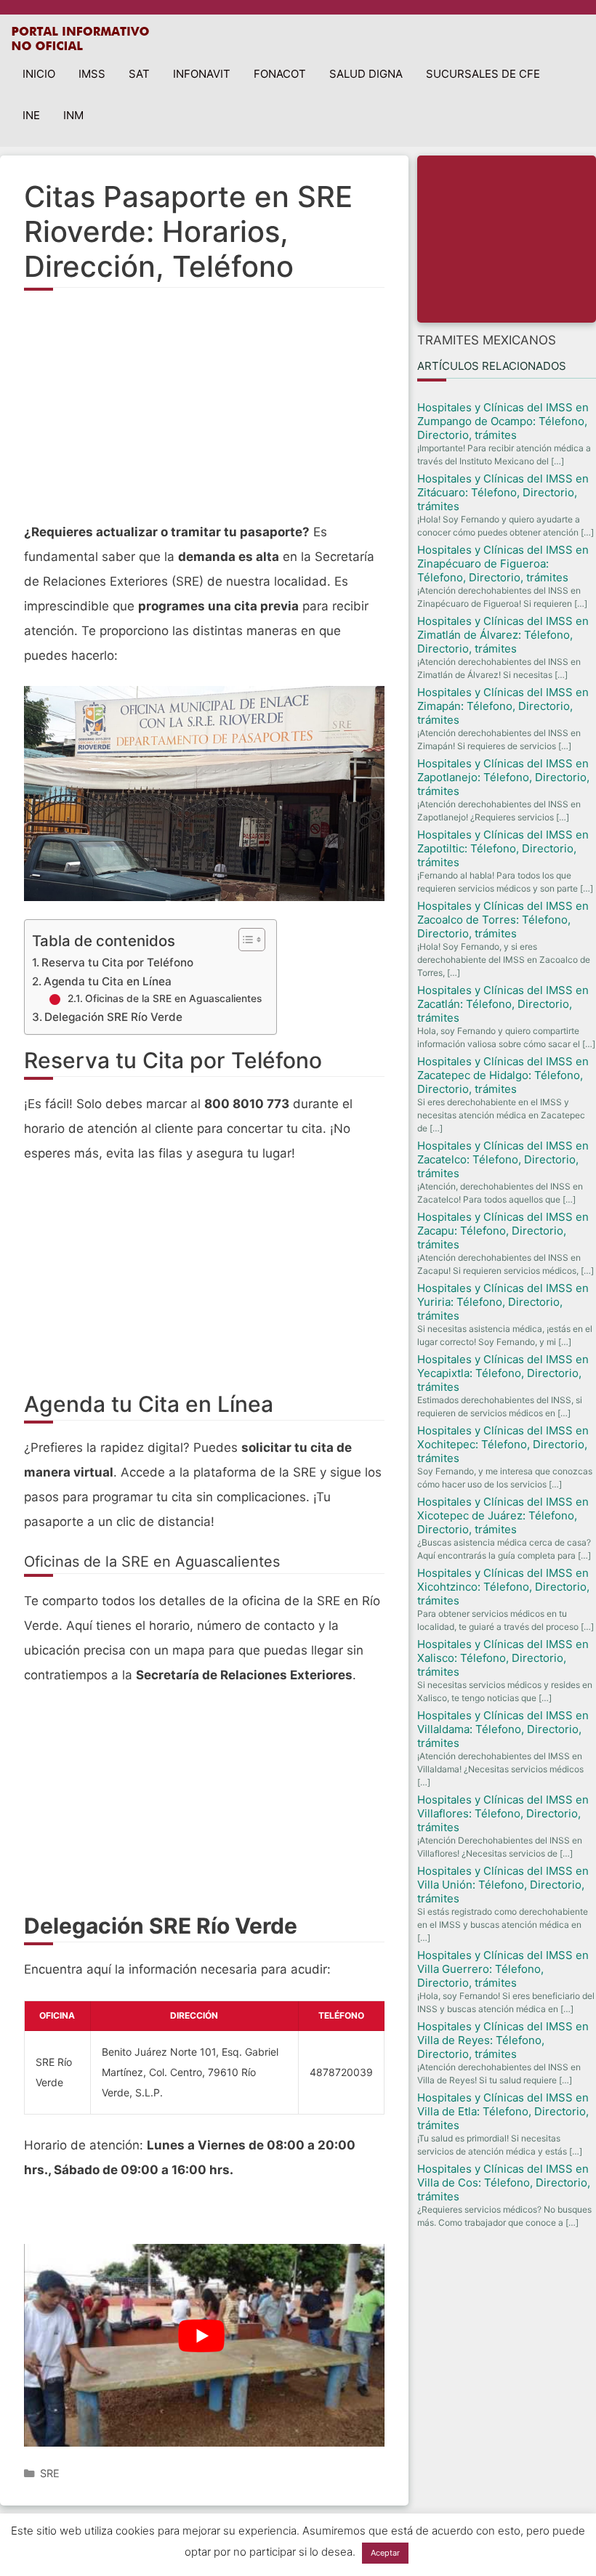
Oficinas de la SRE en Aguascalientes (173, 998)
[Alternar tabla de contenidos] (245, 940)
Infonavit (202, 74)
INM (73, 115)
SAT (139, 74)
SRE (50, 2473)
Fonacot (280, 74)
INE (31, 115)
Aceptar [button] (385, 2553)
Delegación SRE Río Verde (113, 1017)
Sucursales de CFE (483, 74)
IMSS (92, 74)
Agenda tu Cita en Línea (108, 981)
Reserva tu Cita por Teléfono (117, 962)
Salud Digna (366, 74)
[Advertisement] (204, 414)
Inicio (39, 74)
